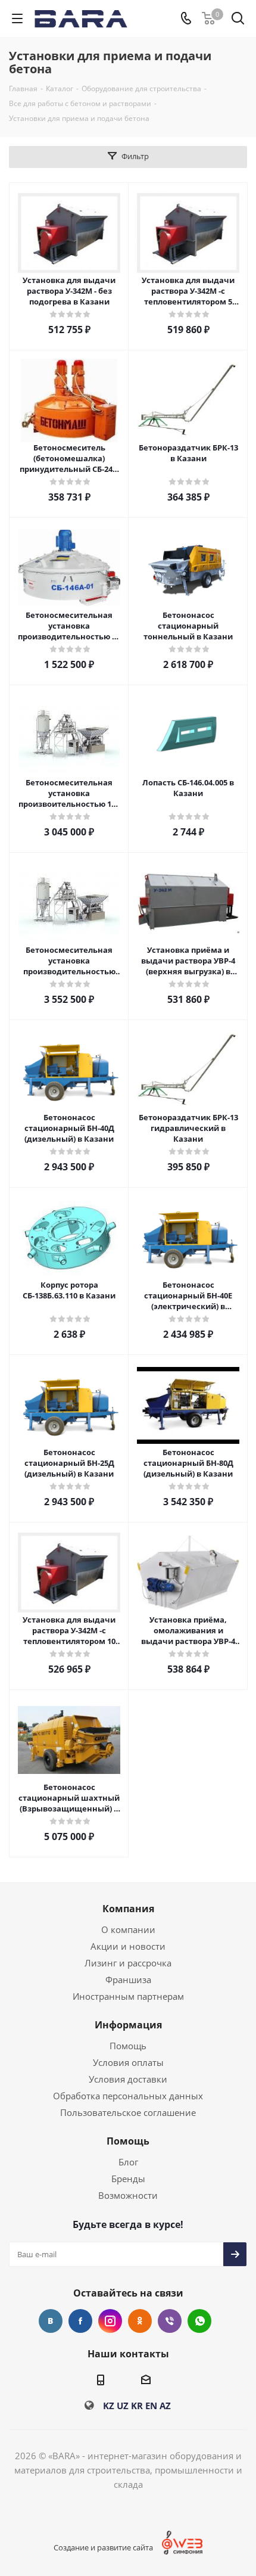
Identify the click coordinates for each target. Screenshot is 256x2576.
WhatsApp (199, 2321)
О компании (128, 1929)
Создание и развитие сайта (103, 2547)
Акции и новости (128, 1946)
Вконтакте (51, 2321)
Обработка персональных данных (128, 2096)
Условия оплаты (128, 2062)
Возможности (128, 2195)
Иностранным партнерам (128, 1996)
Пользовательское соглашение (128, 2112)
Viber (170, 2321)
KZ (109, 2406)
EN (151, 2406)
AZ (165, 2406)
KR (137, 2406)
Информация (128, 2025)
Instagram (110, 2321)
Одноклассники (140, 2321)
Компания (128, 1909)
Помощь (128, 2046)
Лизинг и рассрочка (128, 1963)
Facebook (80, 2321)
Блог (128, 2162)
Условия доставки (128, 2079)
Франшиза (128, 1980)
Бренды (128, 2179)
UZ (123, 2406)
